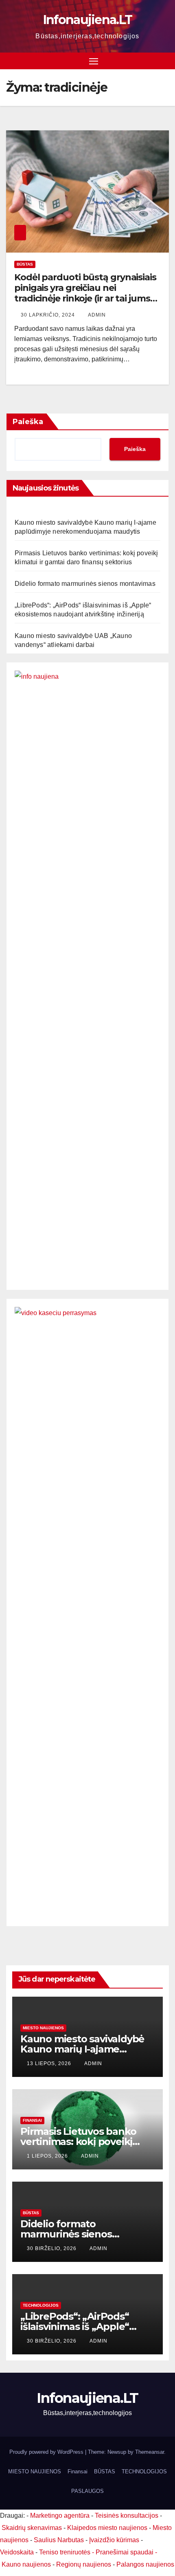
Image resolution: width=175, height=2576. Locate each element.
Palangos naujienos (145, 2564)
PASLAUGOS (87, 2491)
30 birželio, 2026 (52, 2248)
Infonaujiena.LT (88, 20)
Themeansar (150, 2452)
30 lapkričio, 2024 (49, 315)
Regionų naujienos (84, 2564)
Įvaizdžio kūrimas (114, 2540)
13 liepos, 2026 (50, 2063)
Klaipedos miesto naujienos (107, 2528)
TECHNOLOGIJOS (41, 2305)
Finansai (32, 2120)
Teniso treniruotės (65, 2552)
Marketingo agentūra (60, 2516)
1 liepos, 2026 (48, 2156)
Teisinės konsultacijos (127, 2516)
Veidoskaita (17, 2552)
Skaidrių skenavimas (32, 2528)
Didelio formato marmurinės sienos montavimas (85, 584)
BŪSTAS (25, 264)
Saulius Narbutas (59, 2540)
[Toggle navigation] (94, 61)
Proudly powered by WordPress (47, 2452)
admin (97, 315)
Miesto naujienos (43, 2028)
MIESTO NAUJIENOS (35, 2472)
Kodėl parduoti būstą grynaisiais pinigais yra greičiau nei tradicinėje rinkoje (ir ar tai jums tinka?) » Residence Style (85, 293)
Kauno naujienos (26, 2564)
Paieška (28, 422)
